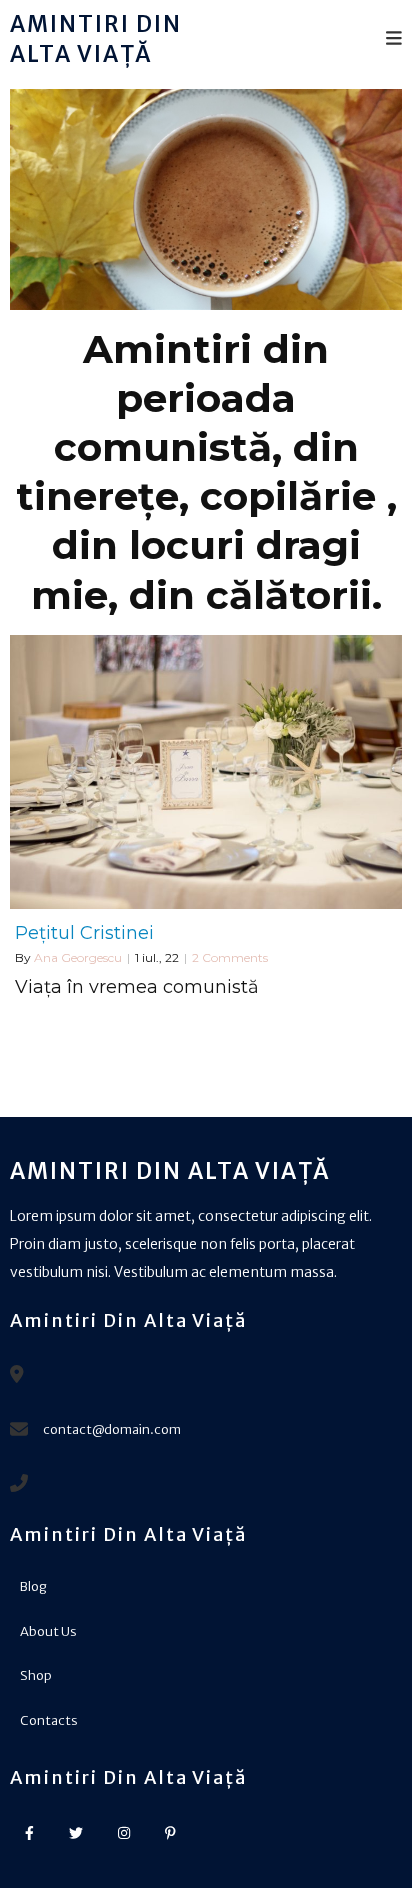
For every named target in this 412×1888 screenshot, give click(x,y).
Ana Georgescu (78, 957)
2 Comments (230, 957)
